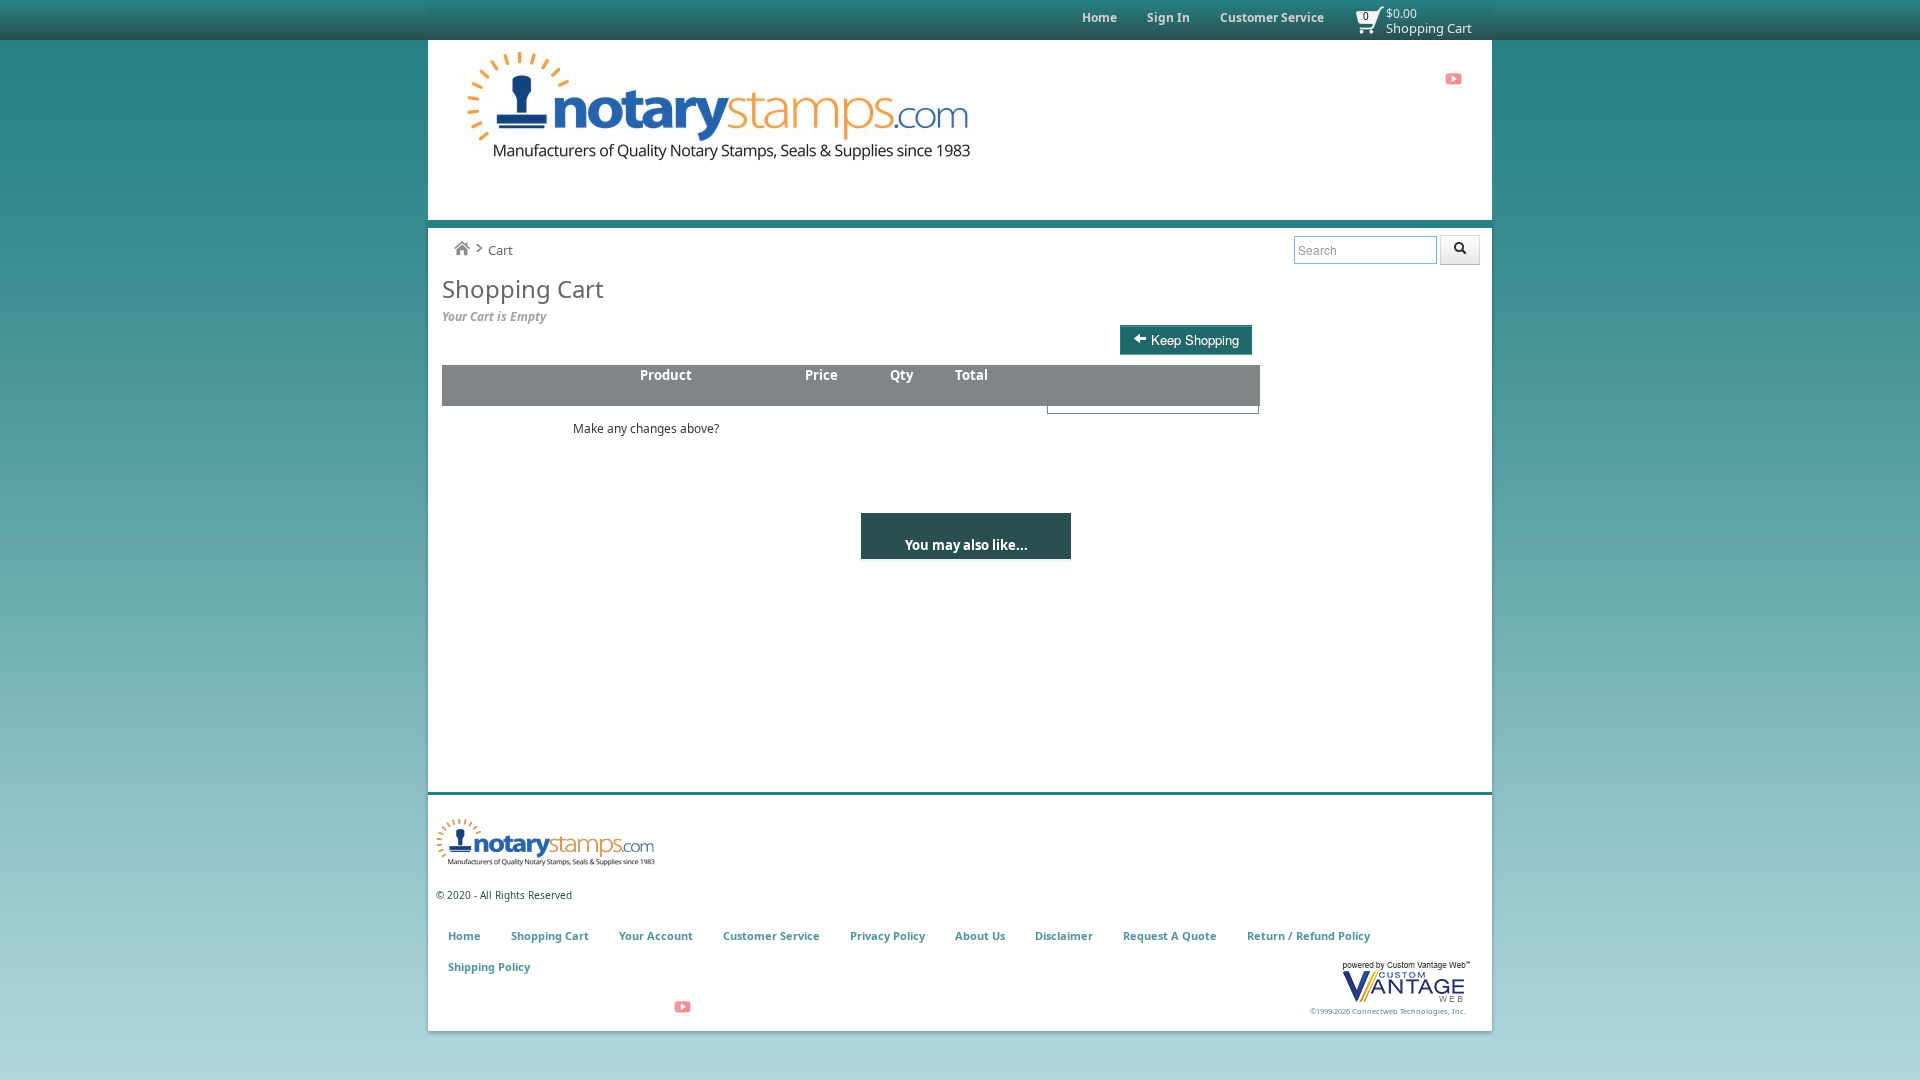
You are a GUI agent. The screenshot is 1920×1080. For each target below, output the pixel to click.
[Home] (462, 248)
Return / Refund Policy (1308, 935)
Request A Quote (1170, 935)
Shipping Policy (489, 966)
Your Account (656, 935)
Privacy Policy (887, 935)
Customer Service (1272, 17)
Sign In (1168, 17)
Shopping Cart (1429, 28)
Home (1099, 17)
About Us (980, 935)
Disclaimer (1064, 935)
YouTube (1453, 79)
